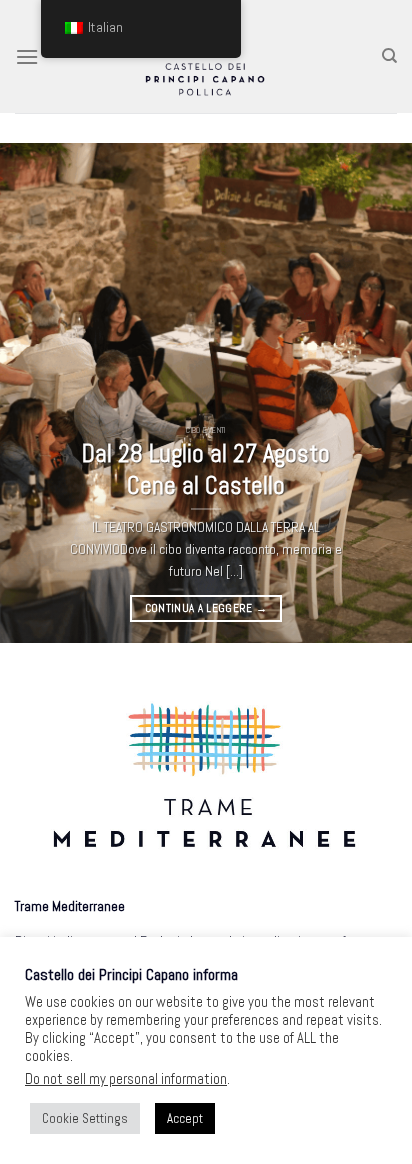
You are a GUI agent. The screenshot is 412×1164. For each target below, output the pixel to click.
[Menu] (27, 56)
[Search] (389, 56)
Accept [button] (185, 1118)
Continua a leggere (206, 608)
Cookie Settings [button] (85, 1118)
